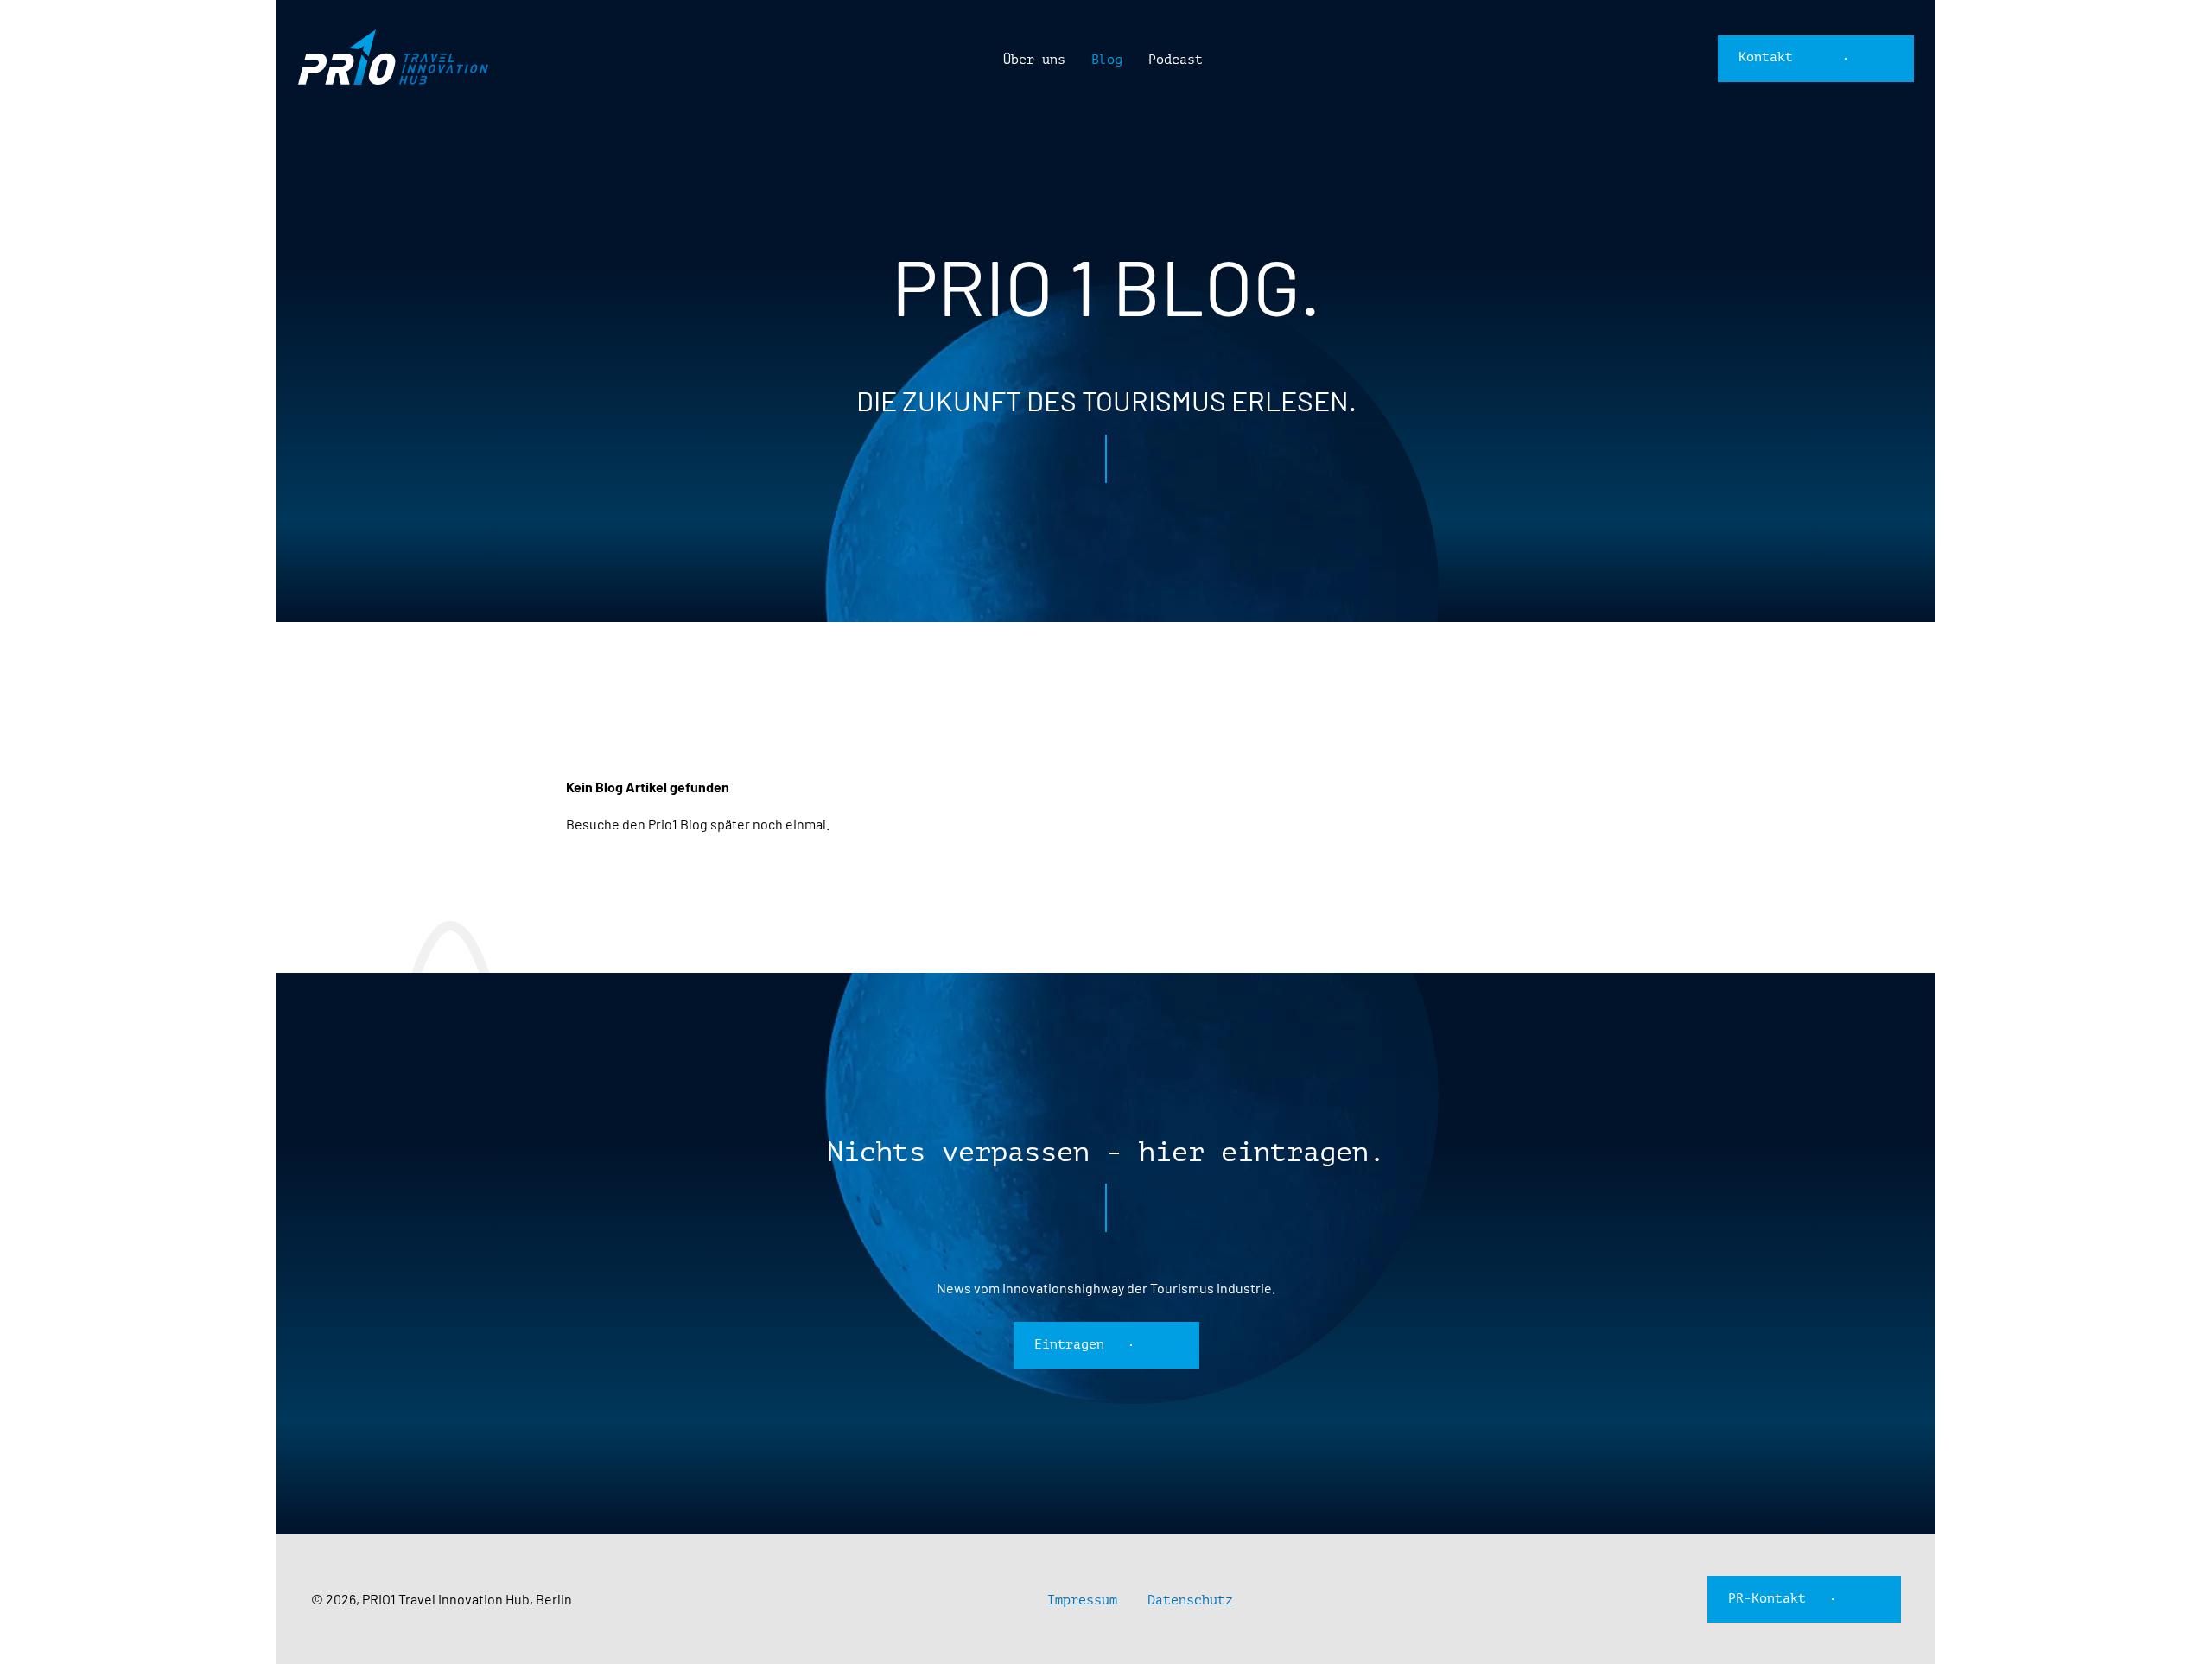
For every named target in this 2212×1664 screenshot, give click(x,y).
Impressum (1082, 1600)
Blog (1107, 60)
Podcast (1176, 60)
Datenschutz (1190, 1600)
